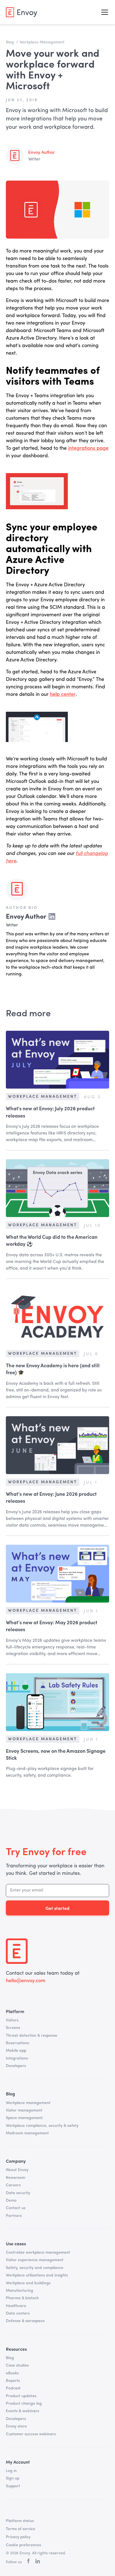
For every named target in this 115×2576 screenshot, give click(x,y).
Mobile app (16, 2051)
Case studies (17, 2365)
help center (63, 694)
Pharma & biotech (22, 2298)
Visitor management (24, 2110)
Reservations (17, 2043)
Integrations (17, 2058)
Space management (24, 2118)
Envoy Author (41, 153)
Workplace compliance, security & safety (42, 2126)
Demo (11, 2201)
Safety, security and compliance (35, 2268)
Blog (10, 2358)
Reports (13, 2381)
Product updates (21, 2396)
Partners (14, 2216)
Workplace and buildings (28, 2283)
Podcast (13, 2388)
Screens (13, 2028)
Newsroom (15, 2178)
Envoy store (16, 2426)
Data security (18, 2193)
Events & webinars (22, 2411)
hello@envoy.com (26, 1981)
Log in (11, 2471)
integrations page (88, 448)
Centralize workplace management (38, 2253)
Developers (16, 2066)
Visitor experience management (35, 2260)
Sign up (13, 2478)
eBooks (12, 2373)
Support (13, 2486)
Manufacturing (20, 2291)
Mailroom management (27, 2133)
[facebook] (28, 2562)
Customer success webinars (31, 2434)
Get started (57, 1908)
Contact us (16, 2208)
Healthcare (16, 2306)
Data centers (18, 2313)
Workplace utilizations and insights (37, 2275)
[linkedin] (38, 2562)
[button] (104, 12)
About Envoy (17, 2170)
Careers (13, 2185)
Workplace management (28, 2103)
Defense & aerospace (25, 2321)
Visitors (12, 2020)
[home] (21, 12)
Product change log (24, 2404)
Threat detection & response (32, 2036)
